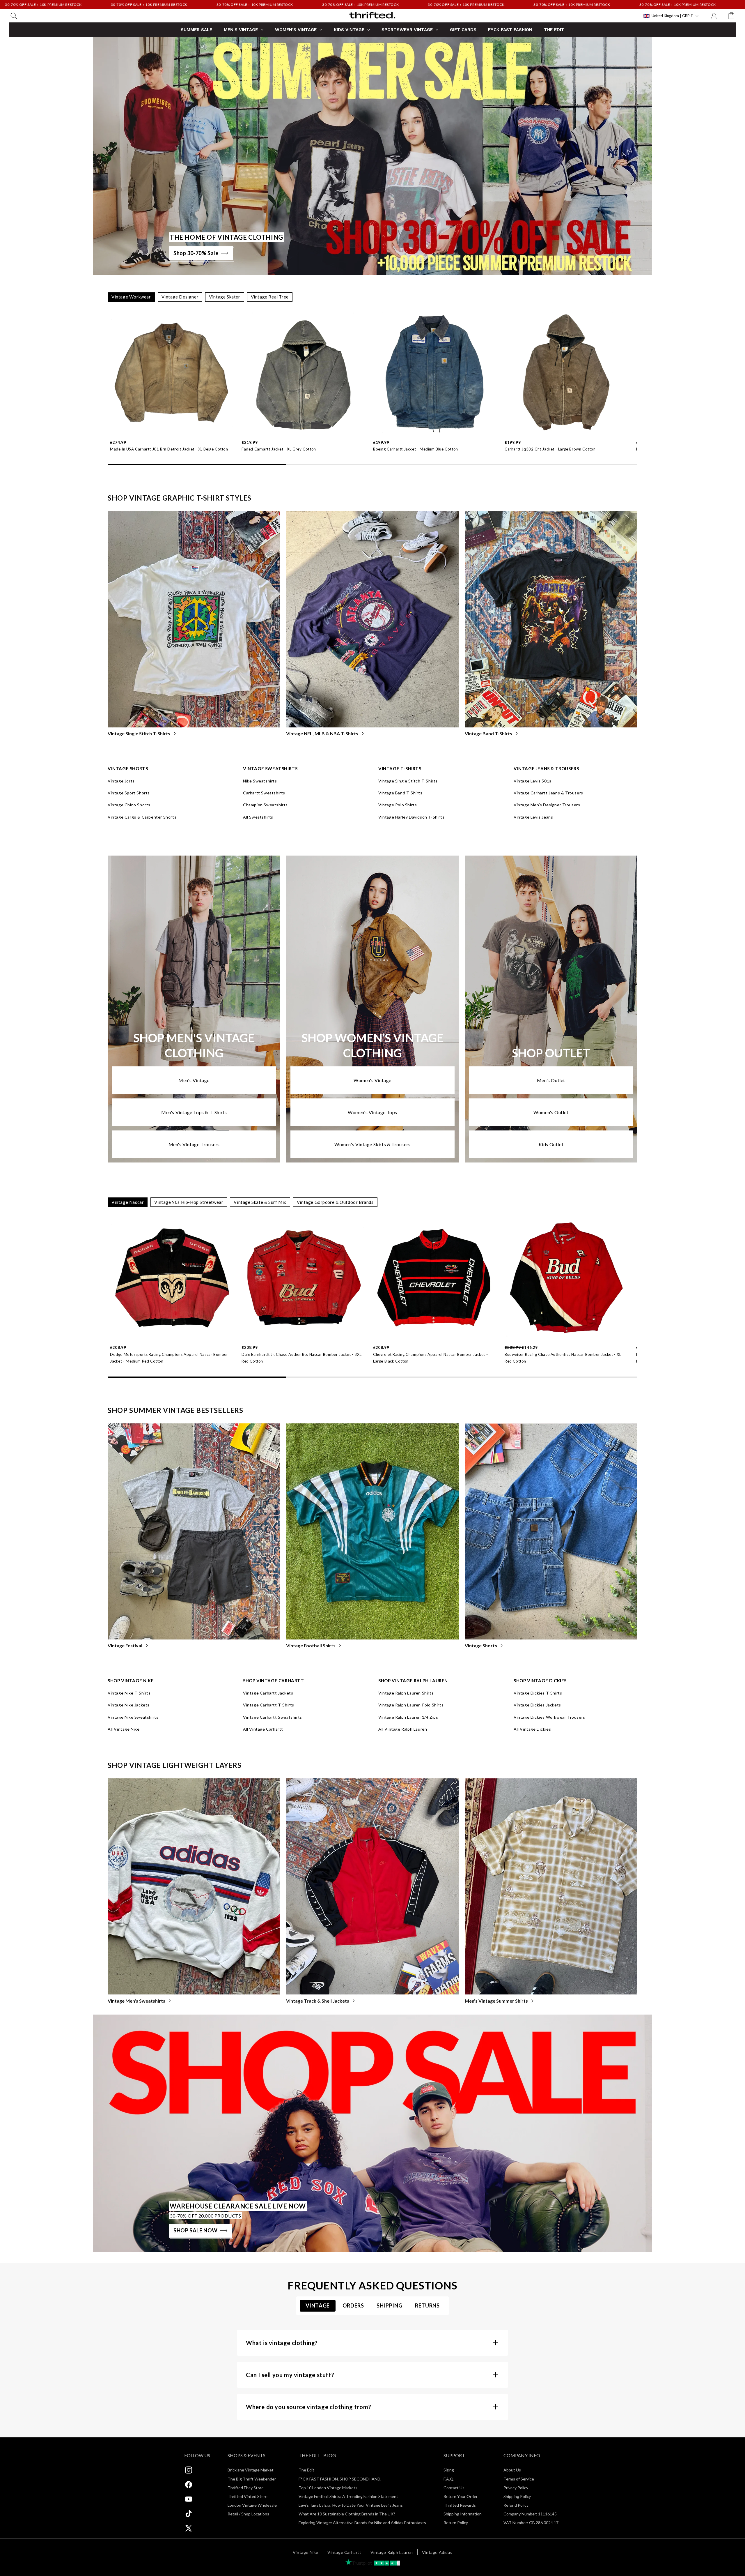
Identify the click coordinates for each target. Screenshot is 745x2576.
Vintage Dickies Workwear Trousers (549, 1717)
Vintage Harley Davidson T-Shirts (411, 817)
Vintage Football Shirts (311, 1645)
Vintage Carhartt (344, 2552)
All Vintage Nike (124, 1729)
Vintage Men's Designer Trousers (547, 805)
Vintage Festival (125, 1645)
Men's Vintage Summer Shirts (496, 2001)
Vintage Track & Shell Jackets (318, 2001)
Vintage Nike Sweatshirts (133, 1717)
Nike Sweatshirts (260, 781)
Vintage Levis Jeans (533, 817)
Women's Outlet (551, 1112)
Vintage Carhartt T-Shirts (269, 1705)
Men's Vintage (194, 1080)
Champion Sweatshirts (265, 805)
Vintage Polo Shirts (398, 805)
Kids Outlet (551, 1144)
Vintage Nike (306, 2552)
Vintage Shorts (481, 1645)
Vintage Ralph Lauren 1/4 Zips (408, 1717)
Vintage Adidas (437, 2552)
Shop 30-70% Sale (196, 253)
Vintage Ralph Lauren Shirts (406, 1693)
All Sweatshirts (258, 817)
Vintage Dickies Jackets (537, 1705)
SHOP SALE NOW (196, 2230)
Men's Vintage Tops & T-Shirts (194, 1112)
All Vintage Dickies (532, 1729)
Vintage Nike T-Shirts (129, 1693)
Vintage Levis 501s (533, 781)
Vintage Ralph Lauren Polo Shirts (411, 1705)
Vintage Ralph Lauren (392, 2552)
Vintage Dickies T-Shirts (538, 1693)
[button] (14, 16)
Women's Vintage (372, 1080)
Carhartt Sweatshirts (264, 793)
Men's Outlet (551, 1080)
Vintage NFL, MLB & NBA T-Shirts (322, 733)
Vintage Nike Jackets (129, 1705)
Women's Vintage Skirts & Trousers (372, 1144)
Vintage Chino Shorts (129, 805)
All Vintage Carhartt (263, 1729)
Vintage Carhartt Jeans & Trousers (548, 793)
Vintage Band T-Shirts (488, 733)
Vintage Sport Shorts (129, 793)
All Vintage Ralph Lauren (403, 1729)
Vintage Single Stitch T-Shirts (139, 733)
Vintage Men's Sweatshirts (136, 2001)
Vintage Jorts (121, 781)
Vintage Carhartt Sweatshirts (273, 1717)
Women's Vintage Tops (372, 1112)
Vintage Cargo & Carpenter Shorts (142, 817)
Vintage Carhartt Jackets (268, 1693)
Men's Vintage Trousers (194, 1144)
